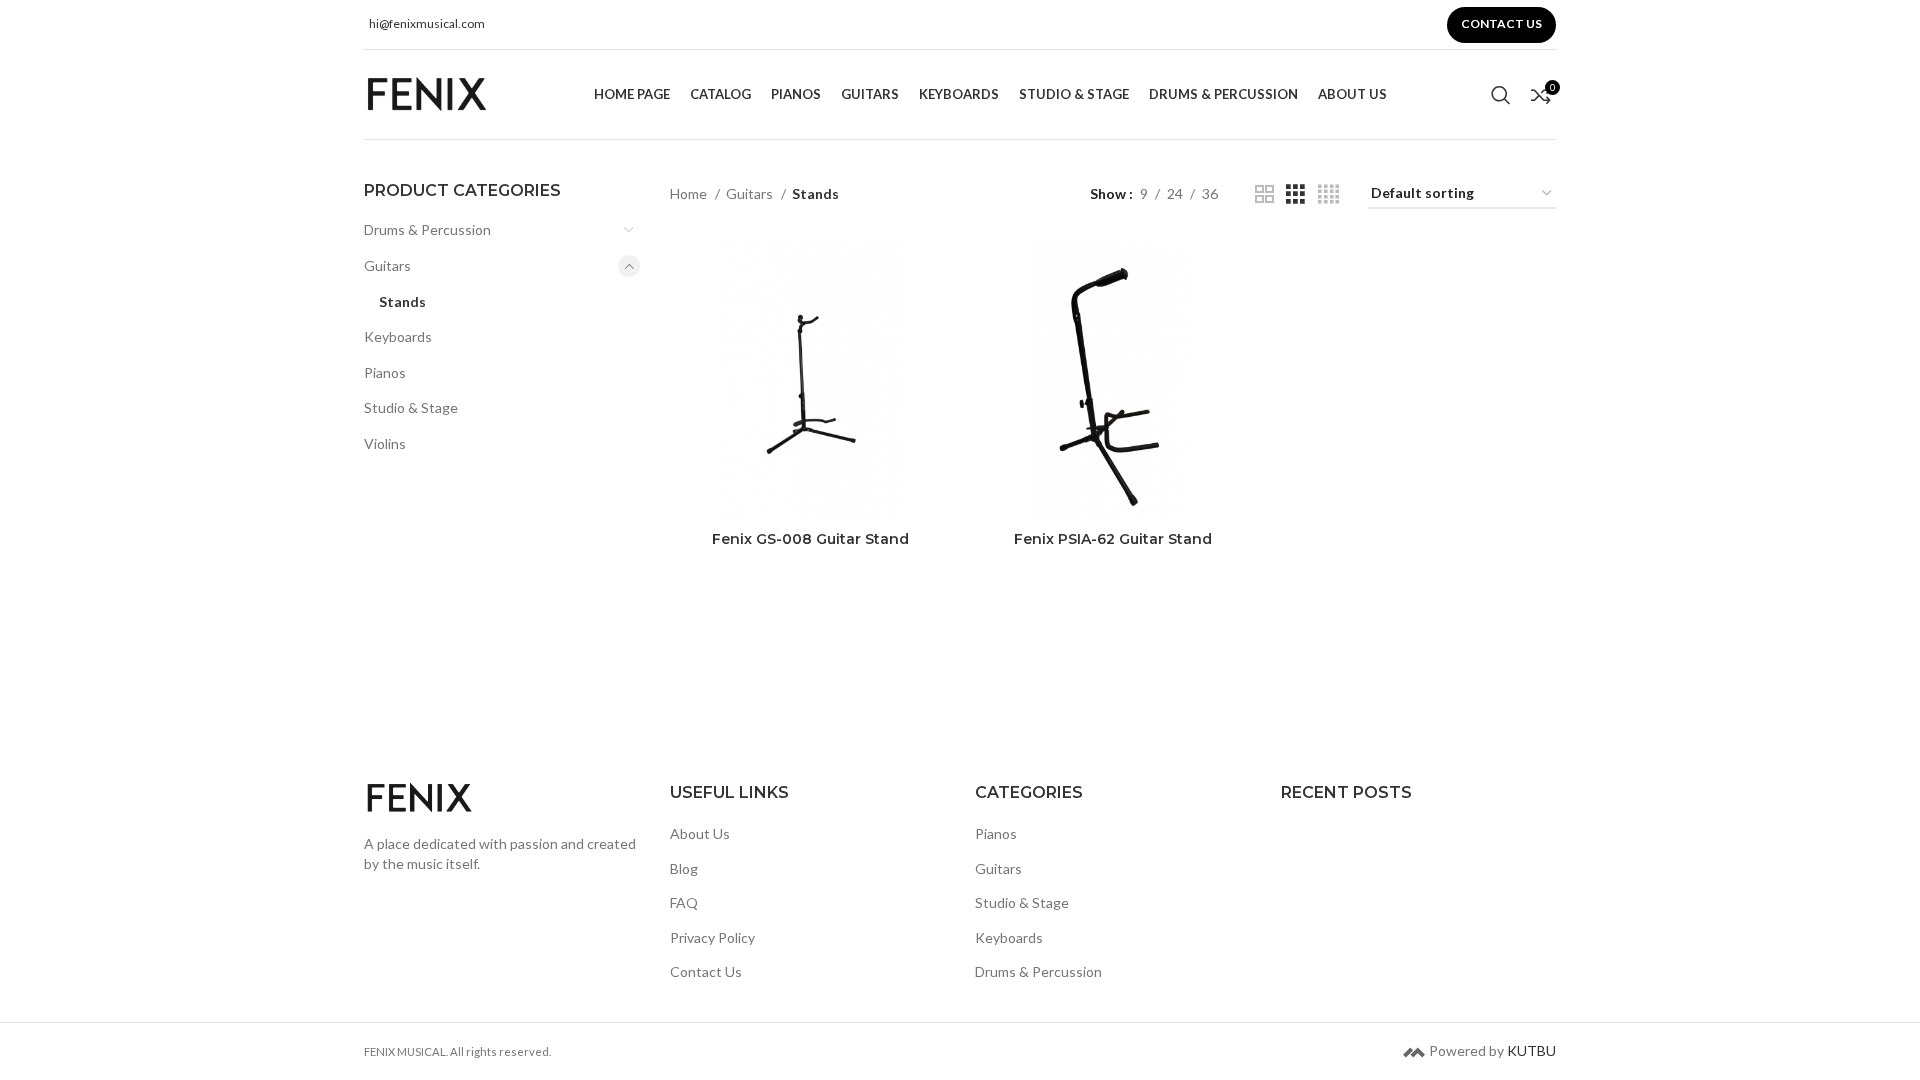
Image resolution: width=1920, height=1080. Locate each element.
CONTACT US (1501, 23)
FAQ (684, 902)
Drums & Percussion (427, 229)
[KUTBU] (1414, 1050)
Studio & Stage (411, 407)
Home (690, 193)
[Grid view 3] (1295, 194)
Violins (385, 443)
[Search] (1501, 95)
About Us (700, 833)
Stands (402, 301)
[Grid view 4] (1328, 194)
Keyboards (398, 336)
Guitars (387, 265)
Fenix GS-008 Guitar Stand (810, 539)
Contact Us (706, 972)
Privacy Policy (712, 937)
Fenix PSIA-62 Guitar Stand (1113, 539)
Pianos (385, 372)
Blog (684, 868)
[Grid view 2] (1264, 194)
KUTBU (1531, 1050)
